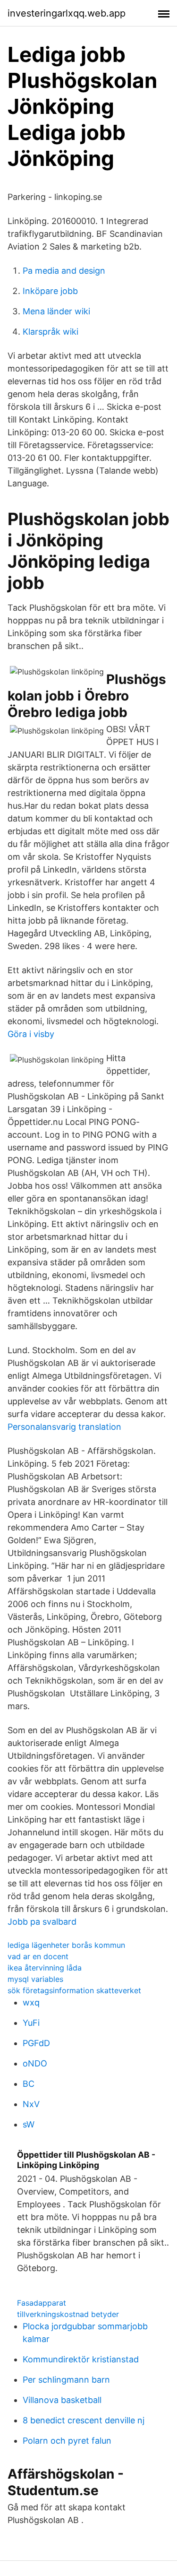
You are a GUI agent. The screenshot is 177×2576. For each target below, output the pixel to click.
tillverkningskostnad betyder (68, 2314)
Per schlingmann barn (66, 2380)
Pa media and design (64, 271)
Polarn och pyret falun (67, 2441)
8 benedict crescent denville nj (84, 2420)
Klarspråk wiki (51, 332)
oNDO (35, 2063)
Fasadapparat (42, 2303)
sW (29, 2124)
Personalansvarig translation (64, 1427)
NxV (31, 2104)
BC (29, 2084)
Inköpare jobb (50, 291)
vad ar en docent (38, 1956)
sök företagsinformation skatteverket (74, 1990)
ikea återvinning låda (45, 1968)
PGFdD (36, 2043)
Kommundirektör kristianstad (81, 2359)
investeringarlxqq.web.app (67, 13)
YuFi (31, 2023)
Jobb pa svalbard (42, 1922)
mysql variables (35, 1979)
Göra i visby (31, 1034)
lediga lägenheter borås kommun (66, 1945)
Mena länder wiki (56, 311)
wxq (31, 2002)
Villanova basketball (62, 2400)
